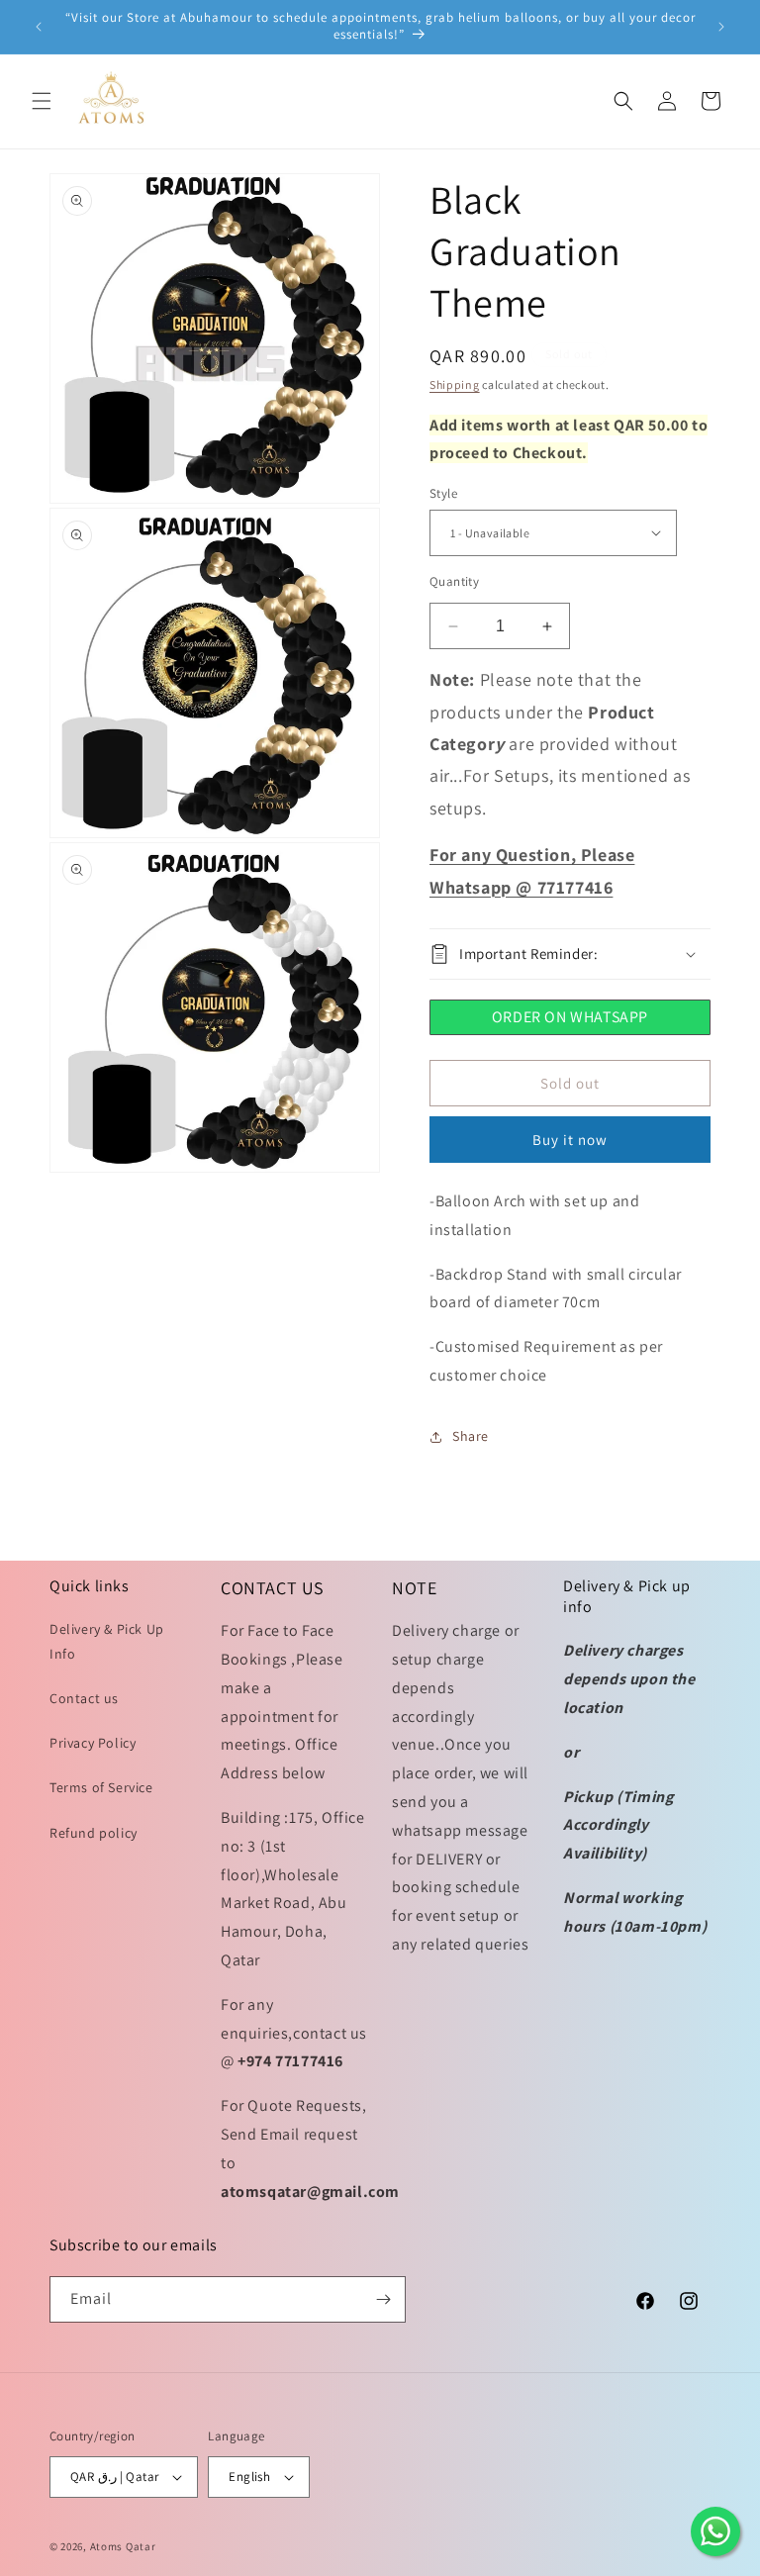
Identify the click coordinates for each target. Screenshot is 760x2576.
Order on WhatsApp (570, 1017)
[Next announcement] (721, 27)
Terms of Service (101, 1787)
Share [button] (471, 1436)
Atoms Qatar (123, 2546)
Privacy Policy (93, 1743)
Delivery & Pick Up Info (107, 1641)
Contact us (84, 1698)
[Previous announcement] (39, 27)
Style (443, 493)
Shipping (455, 384)
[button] (42, 101)
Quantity (454, 581)
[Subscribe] (383, 2299)
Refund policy (94, 1833)
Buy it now (570, 1140)
